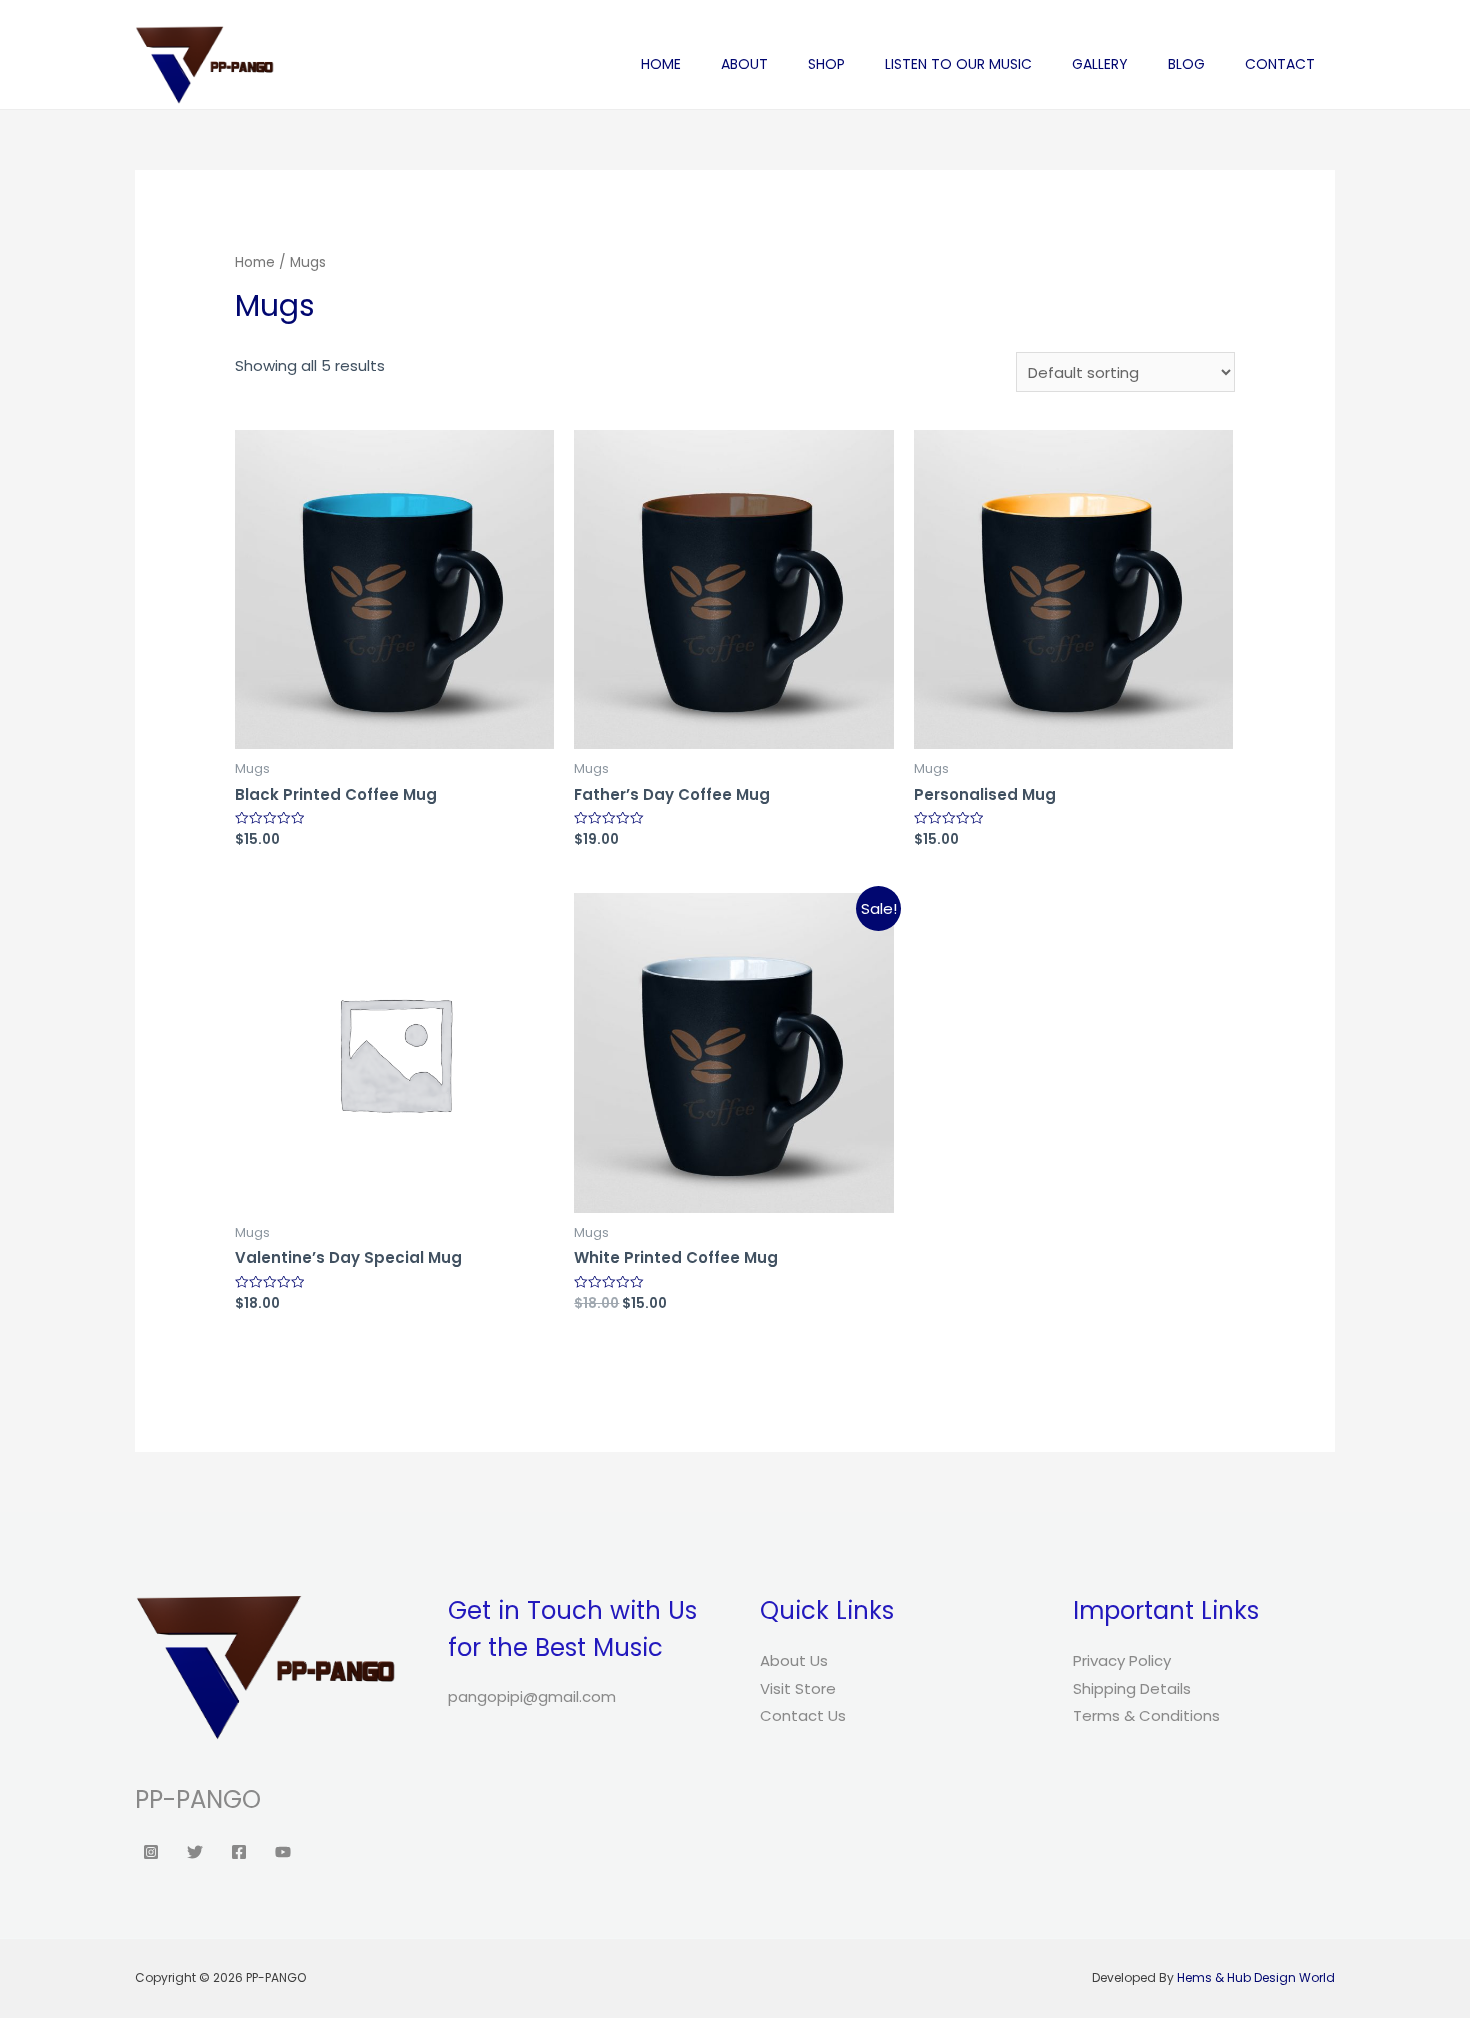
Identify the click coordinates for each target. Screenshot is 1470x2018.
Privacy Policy (1122, 1660)
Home (661, 64)
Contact (1280, 64)
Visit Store (798, 1688)
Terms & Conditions (1146, 1715)
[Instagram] (151, 1852)
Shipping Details (1132, 1688)
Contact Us (803, 1715)
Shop (826, 64)
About (744, 64)
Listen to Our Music (958, 64)
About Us (794, 1660)
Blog (1186, 64)
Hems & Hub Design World (1256, 1977)
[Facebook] (239, 1852)
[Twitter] (195, 1852)
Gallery (1100, 64)
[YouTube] (283, 1852)
